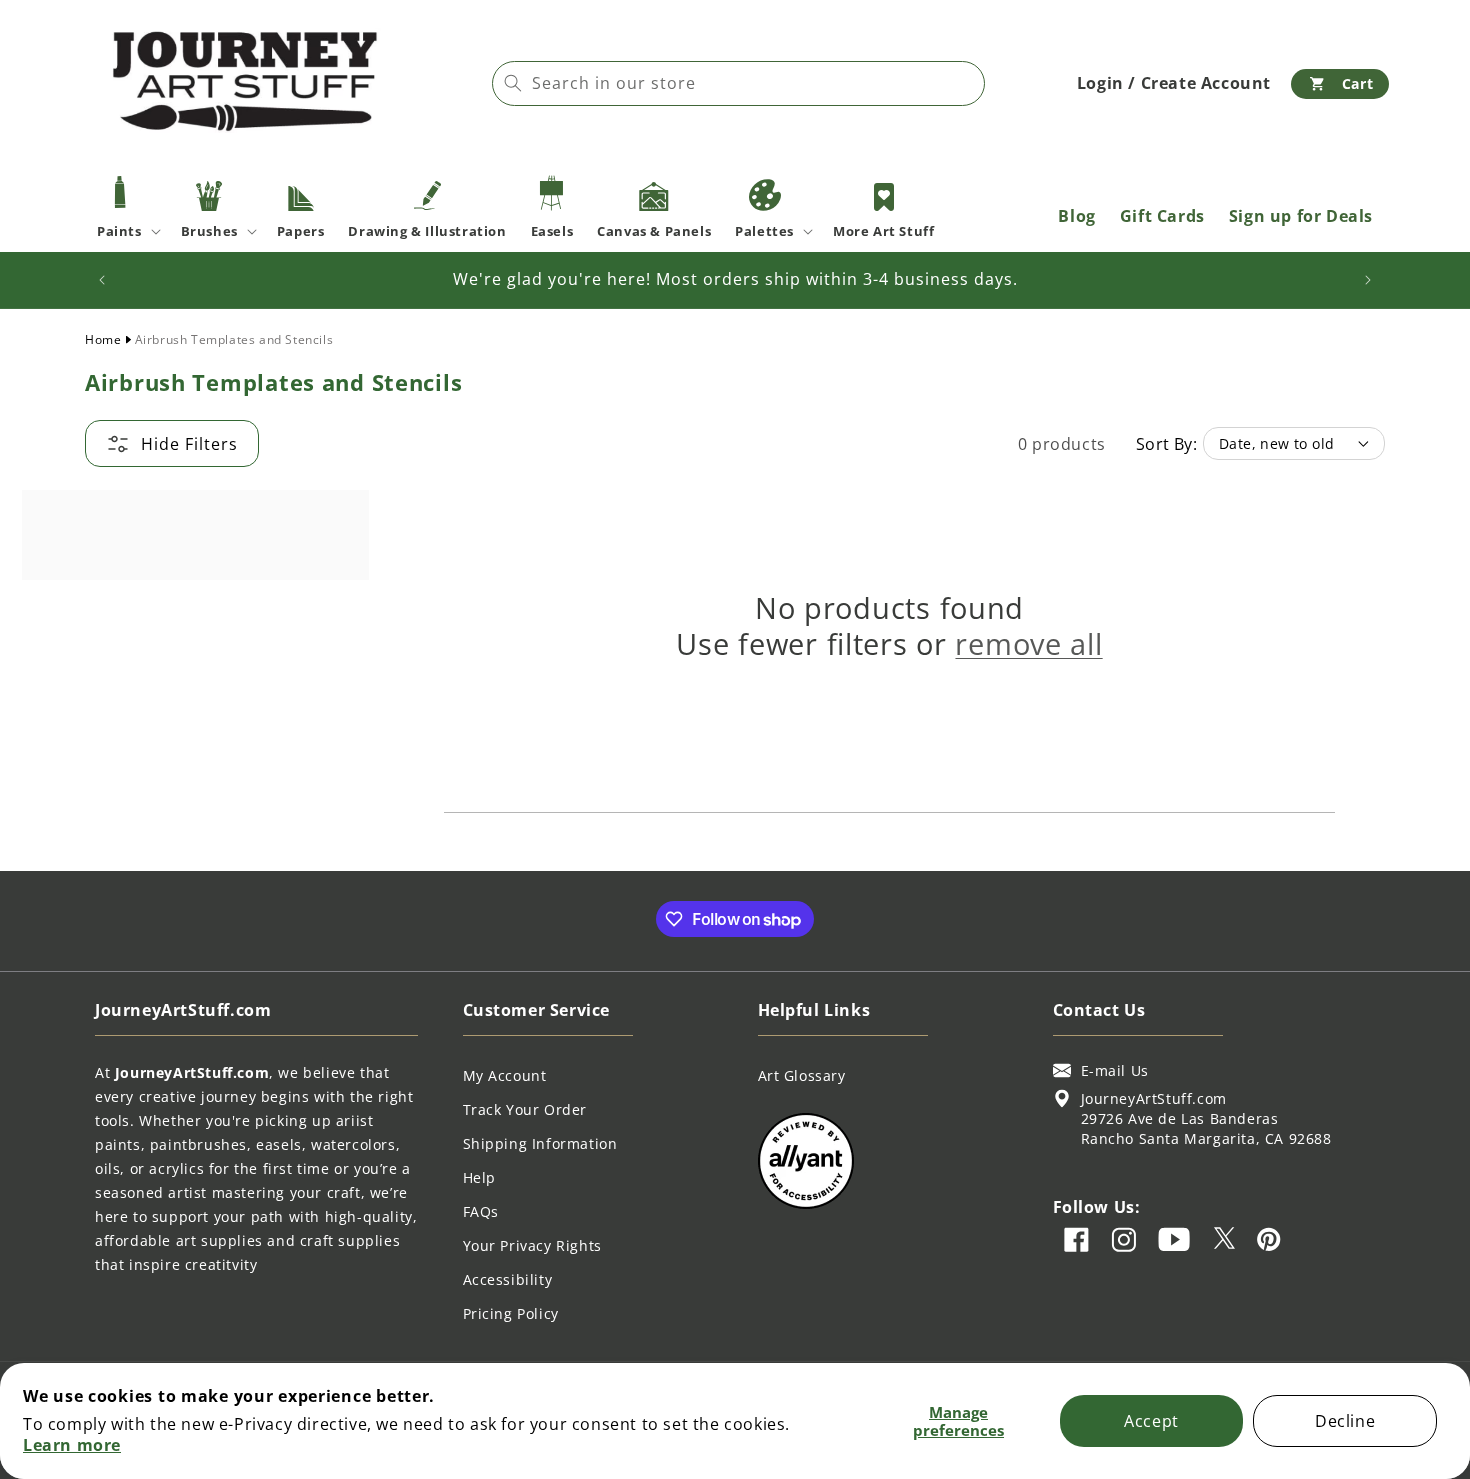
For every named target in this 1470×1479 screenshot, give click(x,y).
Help (479, 1177)
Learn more (72, 1445)
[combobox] (738, 83)
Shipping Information (540, 1143)
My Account (505, 1075)
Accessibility (508, 1279)
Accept (1151, 1421)
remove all (1028, 644)
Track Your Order (525, 1109)
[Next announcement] (1368, 280)
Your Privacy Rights (532, 1245)
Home (103, 339)
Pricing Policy (511, 1313)
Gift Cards (1162, 216)
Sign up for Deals (1301, 216)
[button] (1340, 84)
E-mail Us (1115, 1070)
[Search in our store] (513, 83)
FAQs (481, 1211)
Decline (1345, 1421)
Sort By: (1166, 444)
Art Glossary (802, 1075)
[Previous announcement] (102, 280)
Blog (1076, 216)
